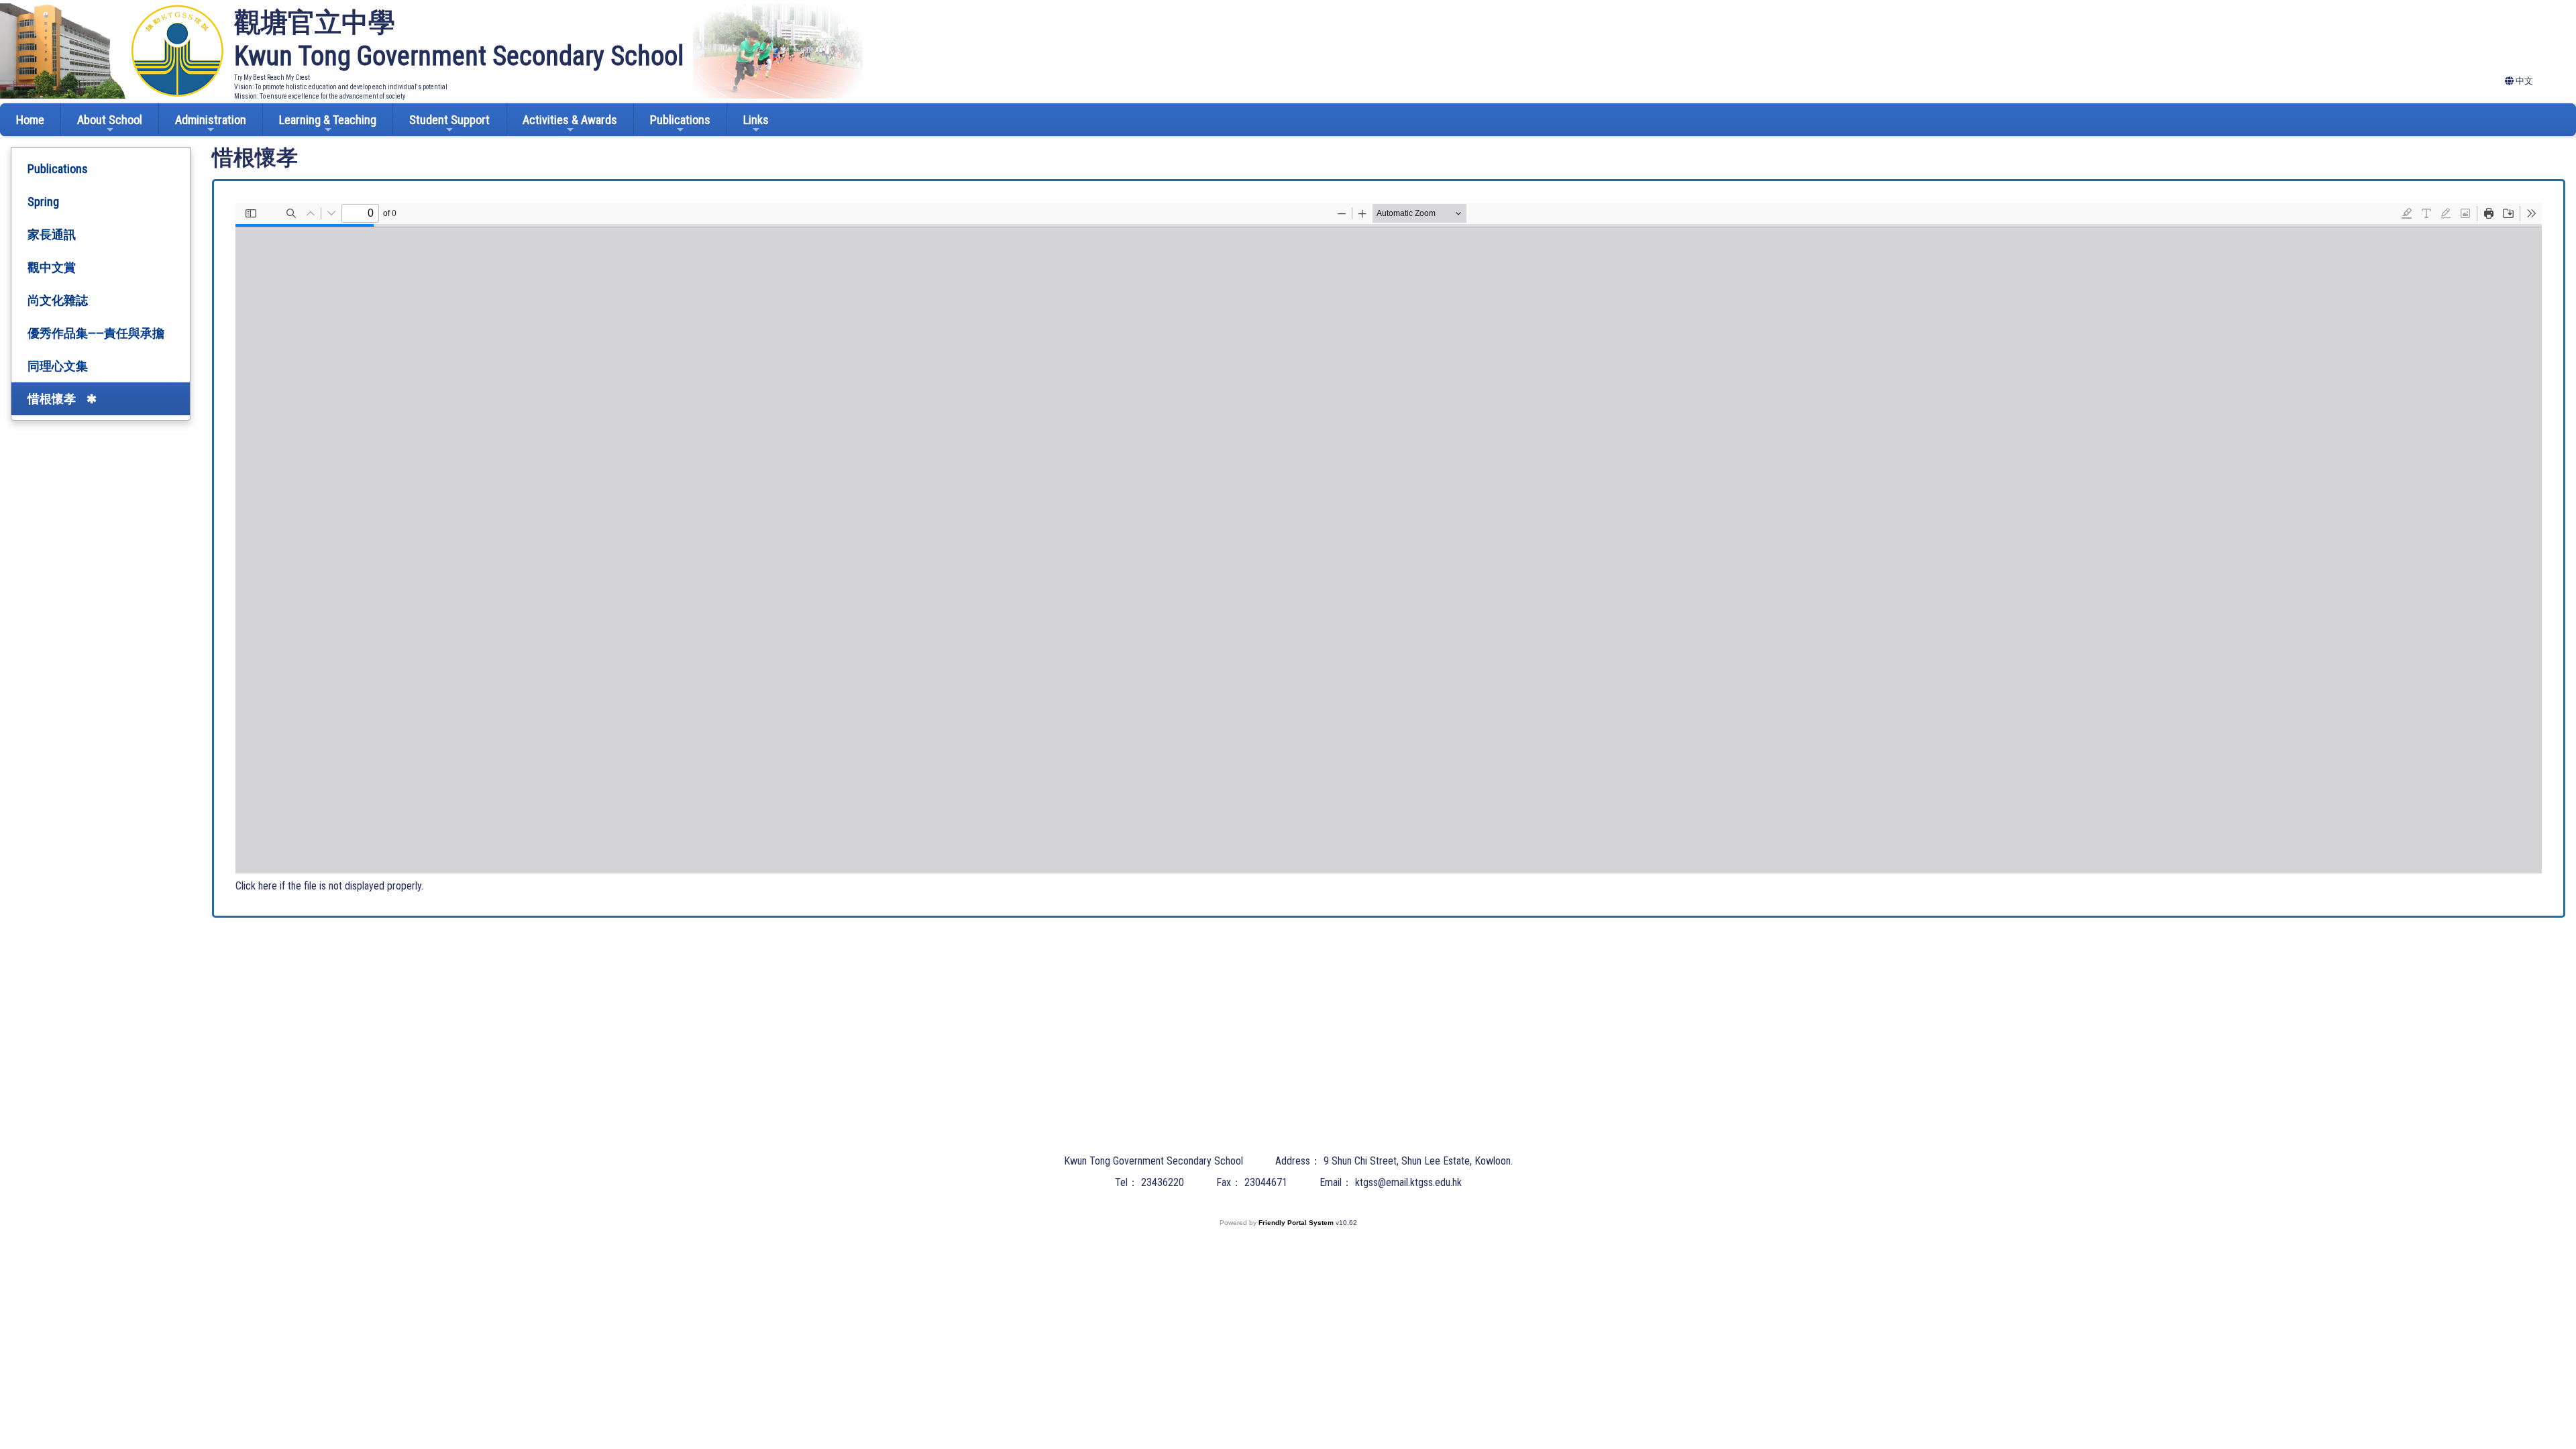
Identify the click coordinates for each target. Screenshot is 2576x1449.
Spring (43, 202)
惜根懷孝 (52, 399)
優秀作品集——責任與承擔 (96, 333)
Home (30, 120)
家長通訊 (52, 234)
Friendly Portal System (1297, 1223)
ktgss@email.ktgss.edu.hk (1408, 1182)
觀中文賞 (52, 267)
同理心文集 (58, 366)
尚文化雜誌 (58, 300)
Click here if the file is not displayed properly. (329, 886)
